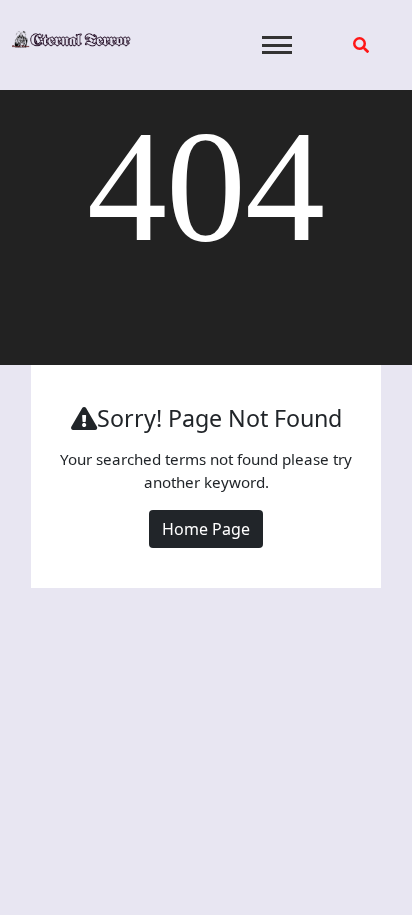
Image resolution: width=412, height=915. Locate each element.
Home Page (206, 529)
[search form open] (361, 45)
